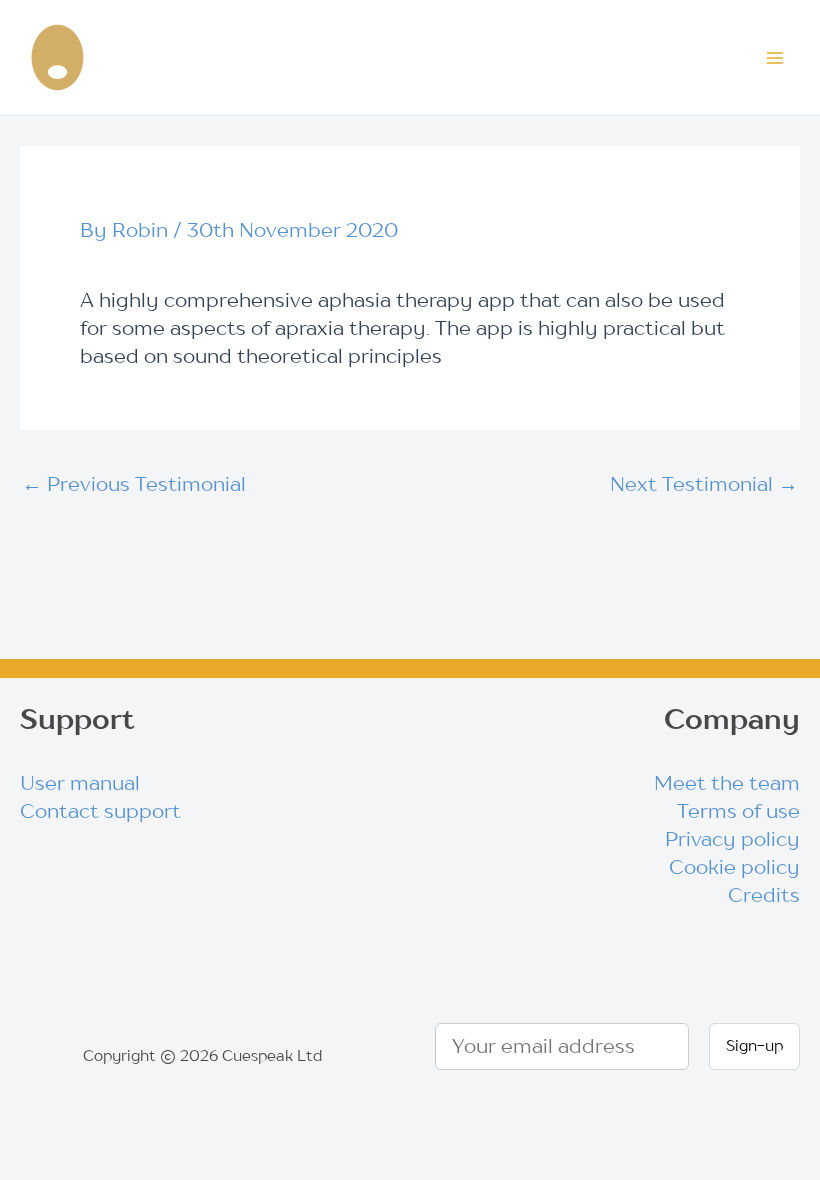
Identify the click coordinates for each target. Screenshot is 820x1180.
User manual (80, 783)
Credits (764, 895)
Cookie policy (734, 867)
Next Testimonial (704, 484)
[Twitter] (376, 714)
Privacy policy (732, 839)
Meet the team (727, 783)
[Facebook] (443, 714)
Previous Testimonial (134, 484)
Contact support (100, 811)
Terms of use (738, 811)
